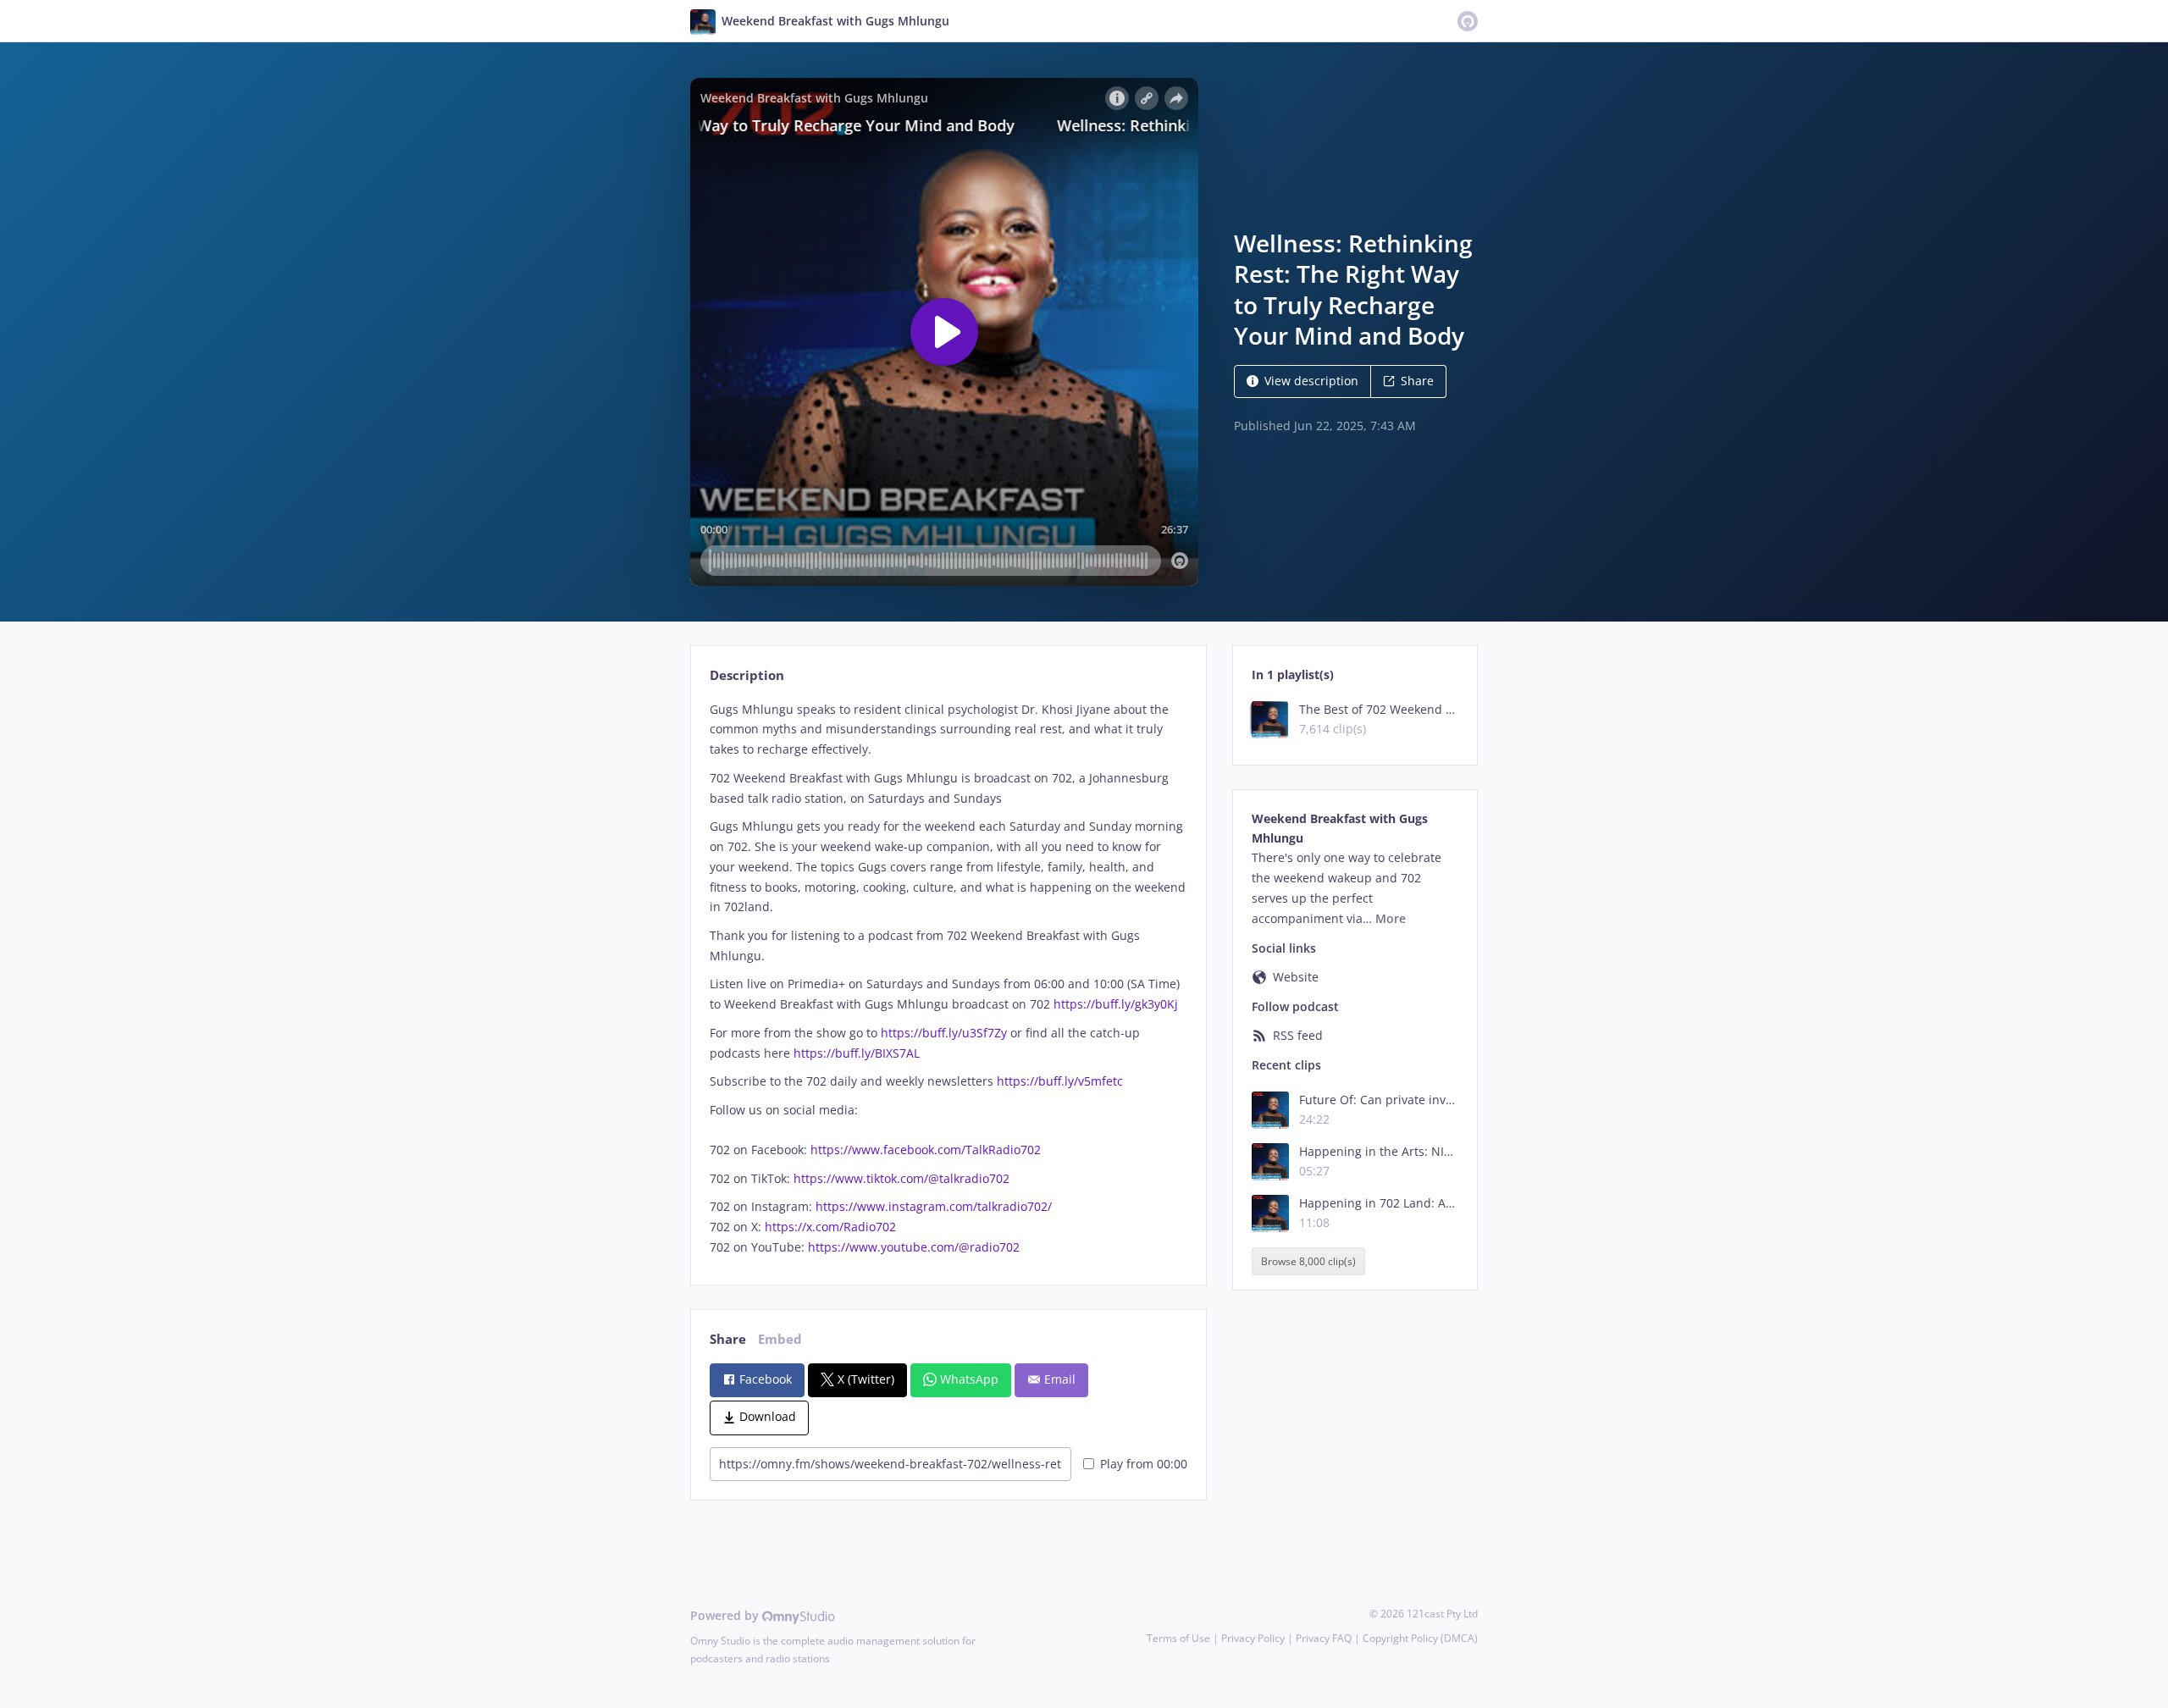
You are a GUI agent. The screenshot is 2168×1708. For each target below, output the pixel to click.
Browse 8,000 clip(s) (1308, 1261)
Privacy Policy (1253, 1638)
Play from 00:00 (1144, 1464)
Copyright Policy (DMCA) (1420, 1638)
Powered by (726, 1615)
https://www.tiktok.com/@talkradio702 (901, 1178)
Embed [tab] (780, 1339)
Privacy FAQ (1324, 1638)
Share (1417, 381)
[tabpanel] (948, 978)
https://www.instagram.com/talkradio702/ (934, 1206)
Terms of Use (1178, 1638)
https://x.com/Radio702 (830, 1227)
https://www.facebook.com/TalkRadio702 (926, 1150)
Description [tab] (747, 675)
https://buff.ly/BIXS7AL (857, 1053)
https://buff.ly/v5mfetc (1060, 1081)
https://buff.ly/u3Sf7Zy (944, 1033)
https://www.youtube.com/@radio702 (914, 1247)
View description (1311, 381)
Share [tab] (728, 1339)
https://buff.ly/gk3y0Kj (1116, 1004)
